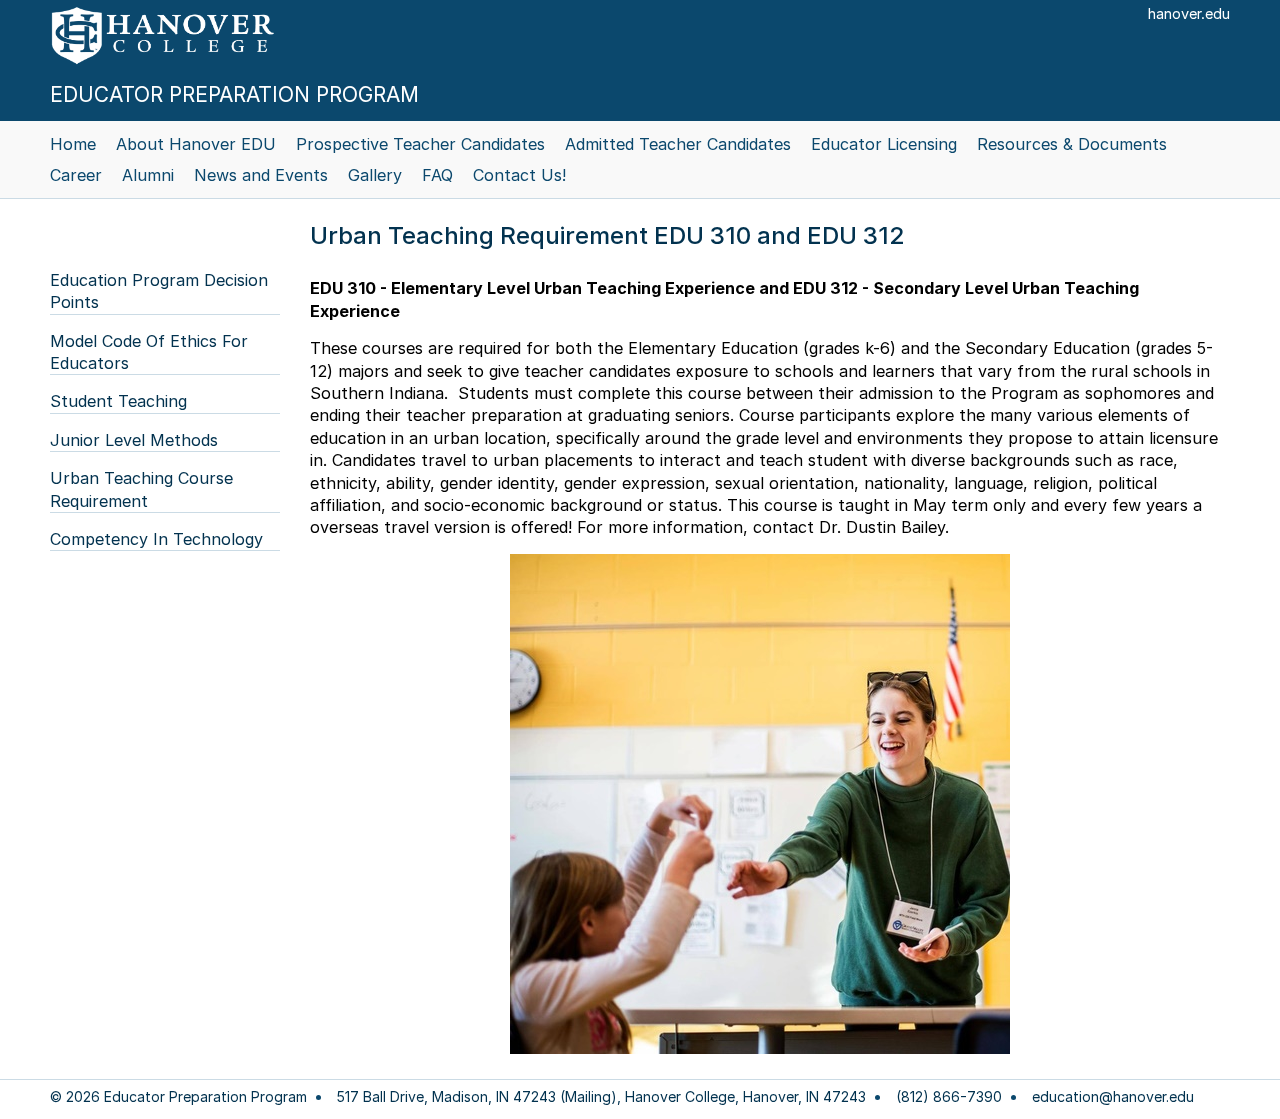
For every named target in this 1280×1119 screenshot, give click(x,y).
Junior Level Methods (134, 440)
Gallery (375, 175)
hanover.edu (1189, 13)
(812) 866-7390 (949, 1097)
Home (73, 144)
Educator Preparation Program (234, 94)
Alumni (148, 175)
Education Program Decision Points (159, 291)
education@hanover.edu (1113, 1097)
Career (76, 175)
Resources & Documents (1072, 144)
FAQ (437, 175)
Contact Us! (519, 175)
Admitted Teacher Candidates (678, 144)
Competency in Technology (156, 539)
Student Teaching (118, 401)
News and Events (261, 175)
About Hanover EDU (196, 144)
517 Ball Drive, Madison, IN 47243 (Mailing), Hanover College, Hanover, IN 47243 (601, 1097)
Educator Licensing (884, 144)
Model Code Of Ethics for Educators (149, 352)
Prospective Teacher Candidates (420, 144)
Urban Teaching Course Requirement (141, 489)
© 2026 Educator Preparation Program (178, 1097)
